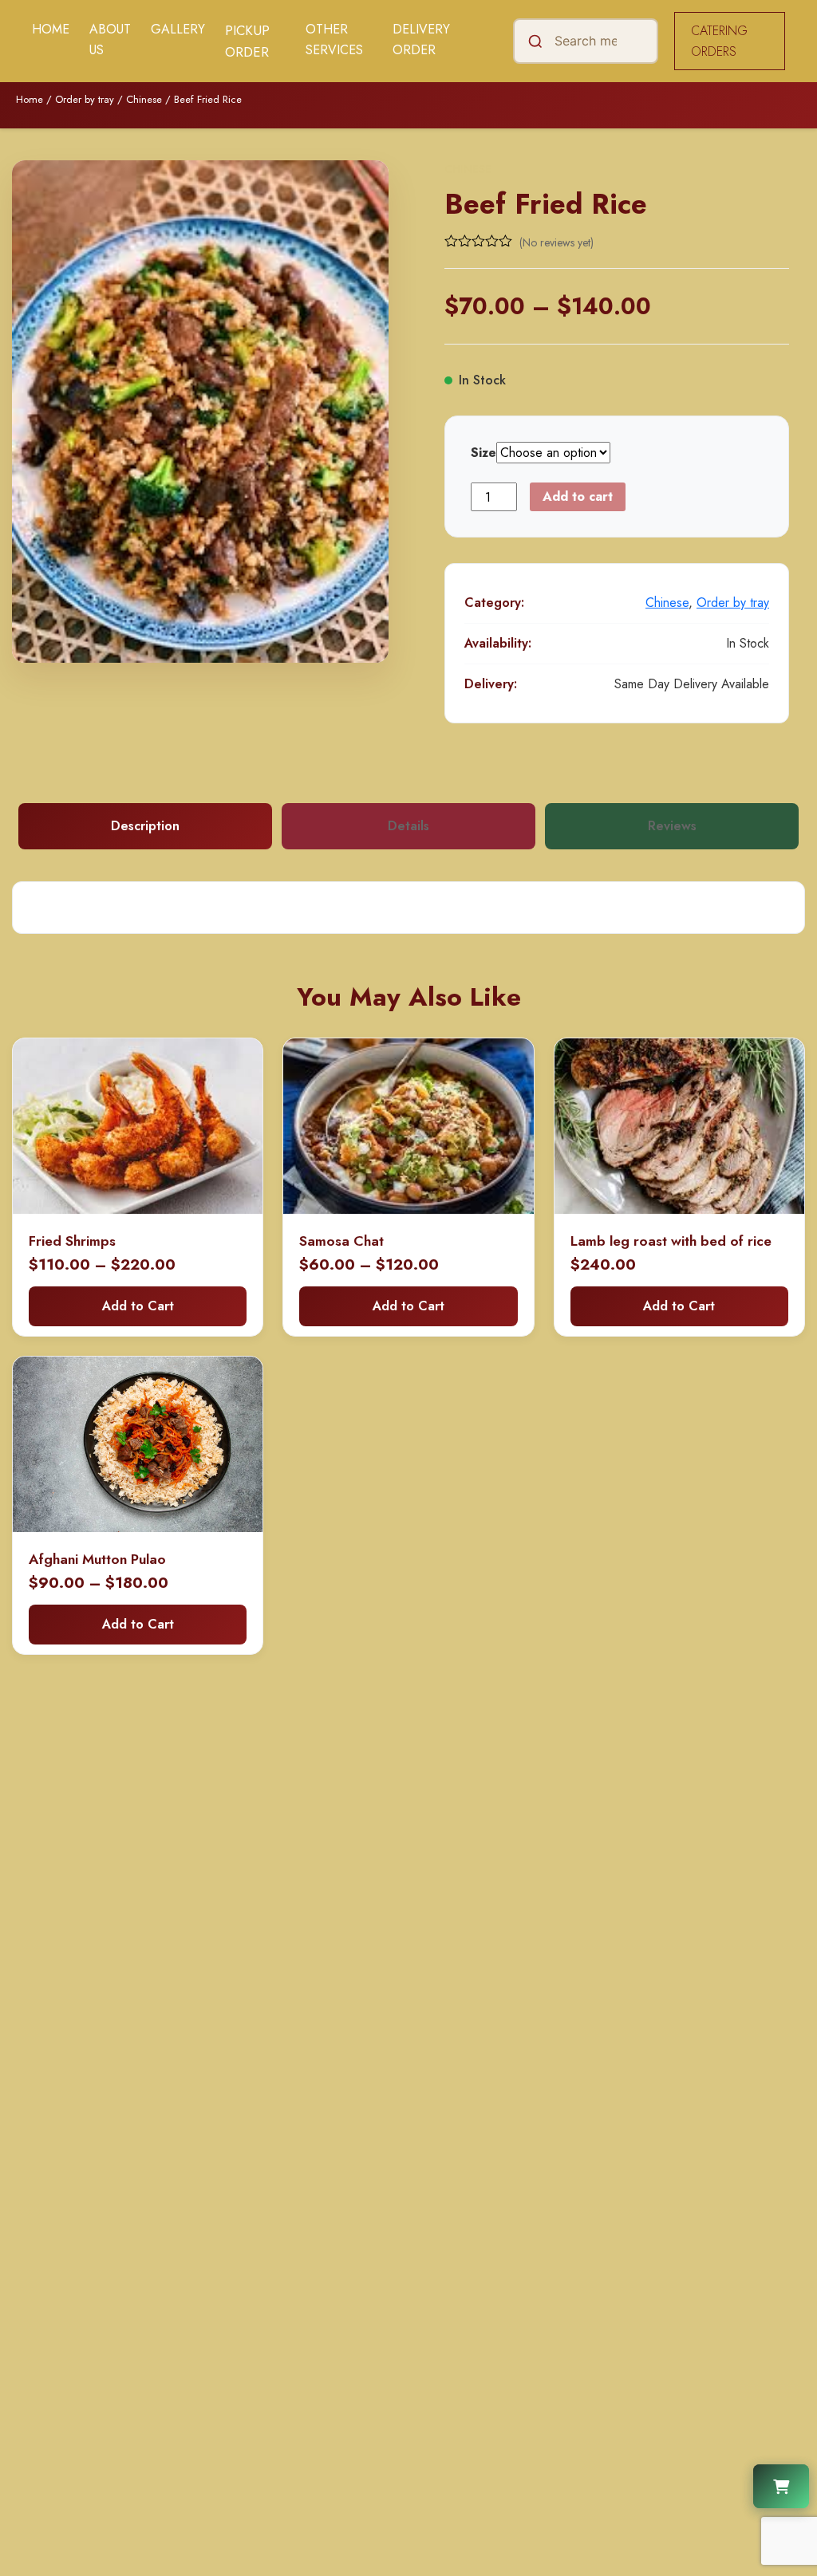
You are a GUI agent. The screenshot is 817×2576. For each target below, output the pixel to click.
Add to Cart (138, 1306)
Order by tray (85, 99)
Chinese (144, 99)
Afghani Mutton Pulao (97, 1559)
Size (483, 453)
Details (408, 826)
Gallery (178, 29)
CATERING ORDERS (719, 41)
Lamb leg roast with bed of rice (671, 1241)
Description (145, 826)
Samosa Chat (341, 1241)
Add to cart (578, 496)
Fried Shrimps (72, 1241)
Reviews (672, 826)
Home (51, 29)
